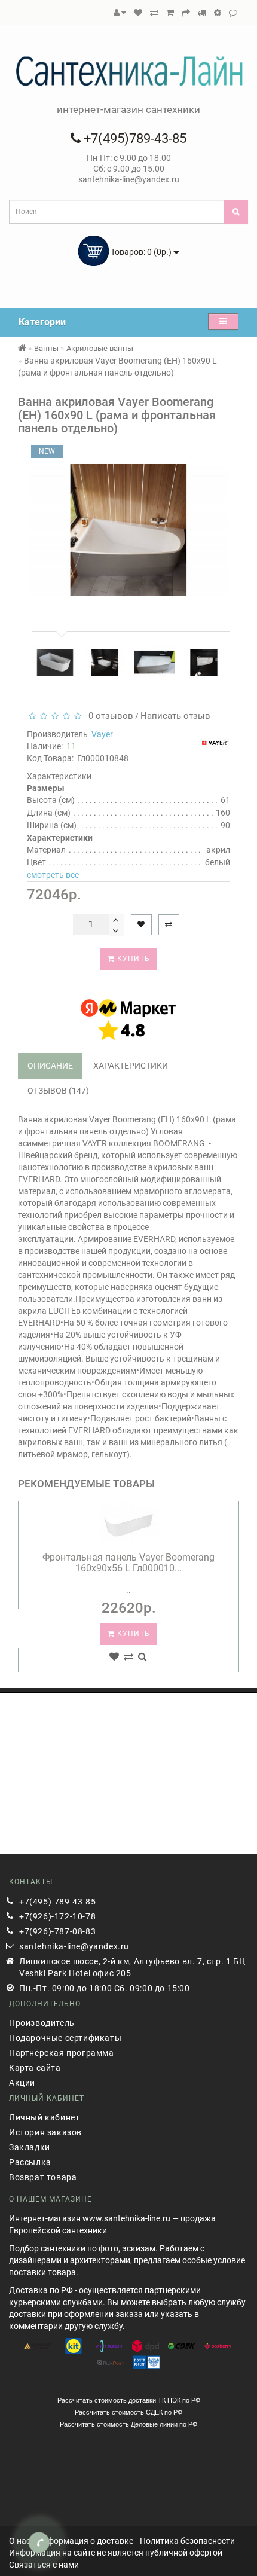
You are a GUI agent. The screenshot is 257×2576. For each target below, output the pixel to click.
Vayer (102, 734)
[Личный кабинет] (120, 13)
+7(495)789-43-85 (134, 138)
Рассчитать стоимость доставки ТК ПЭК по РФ (129, 2400)
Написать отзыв (175, 716)
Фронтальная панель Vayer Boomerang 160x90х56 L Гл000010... (128, 1563)
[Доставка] (202, 13)
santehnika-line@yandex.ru (74, 1946)
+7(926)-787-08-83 (57, 1931)
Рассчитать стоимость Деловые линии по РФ (128, 2424)
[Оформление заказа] (186, 13)
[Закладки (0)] (138, 13)
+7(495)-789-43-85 (57, 1902)
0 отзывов (108, 716)
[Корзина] (170, 13)
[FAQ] (218, 13)
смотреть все (53, 875)
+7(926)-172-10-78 (57, 1916)
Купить (132, 959)
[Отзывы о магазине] (233, 13)
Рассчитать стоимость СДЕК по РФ (128, 2412)
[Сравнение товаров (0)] (154, 13)
